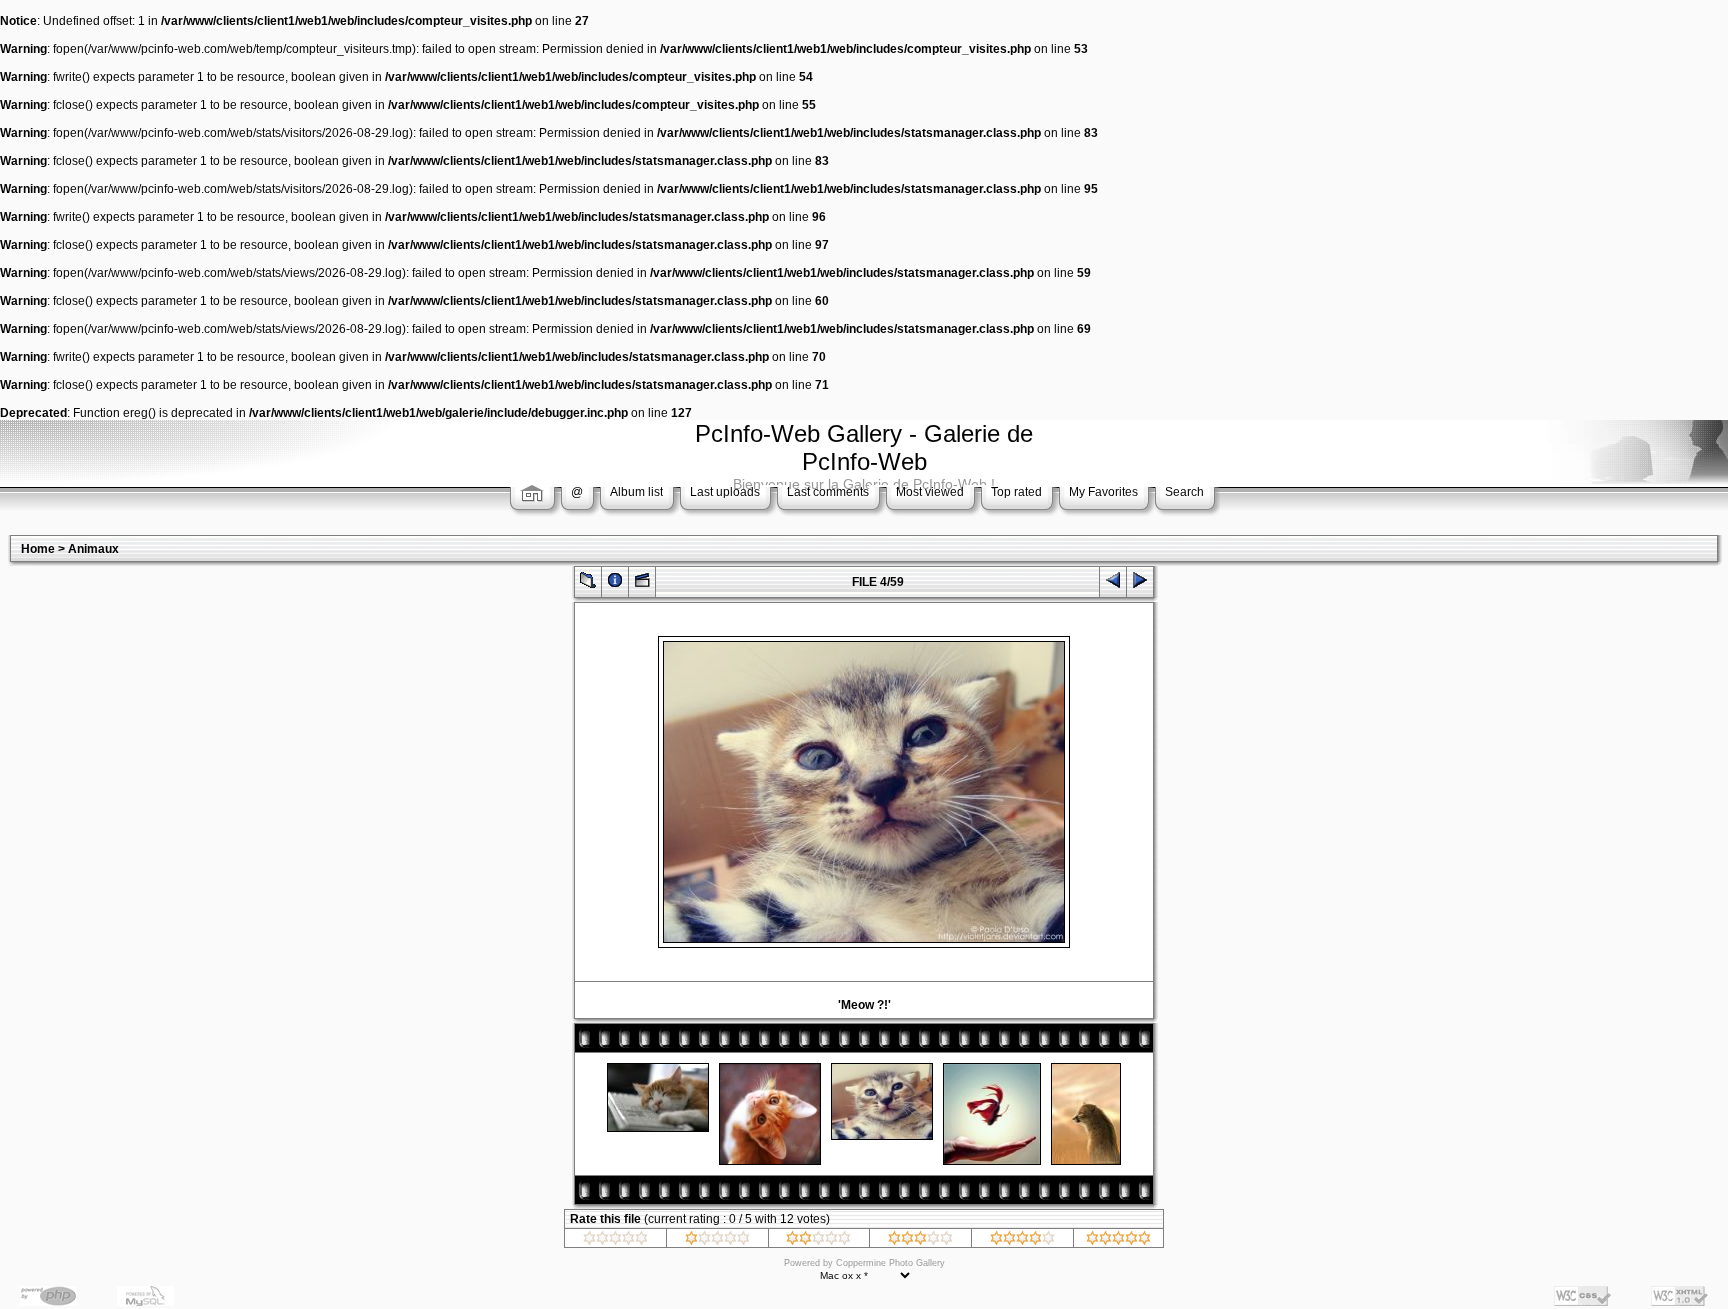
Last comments (828, 492)
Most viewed (930, 492)
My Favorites (1103, 492)
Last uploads (725, 492)
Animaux (93, 549)
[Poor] (717, 1241)
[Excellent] (1022, 1241)
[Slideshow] (642, 584)
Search (1184, 492)
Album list (636, 492)
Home (38, 549)
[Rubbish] (615, 1241)
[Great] (1118, 1241)
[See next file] (1140, 584)
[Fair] (818, 1241)
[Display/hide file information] (615, 584)
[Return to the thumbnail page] (588, 584)
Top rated (1016, 492)
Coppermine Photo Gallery (890, 1263)
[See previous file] (1113, 584)
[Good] (920, 1241)
